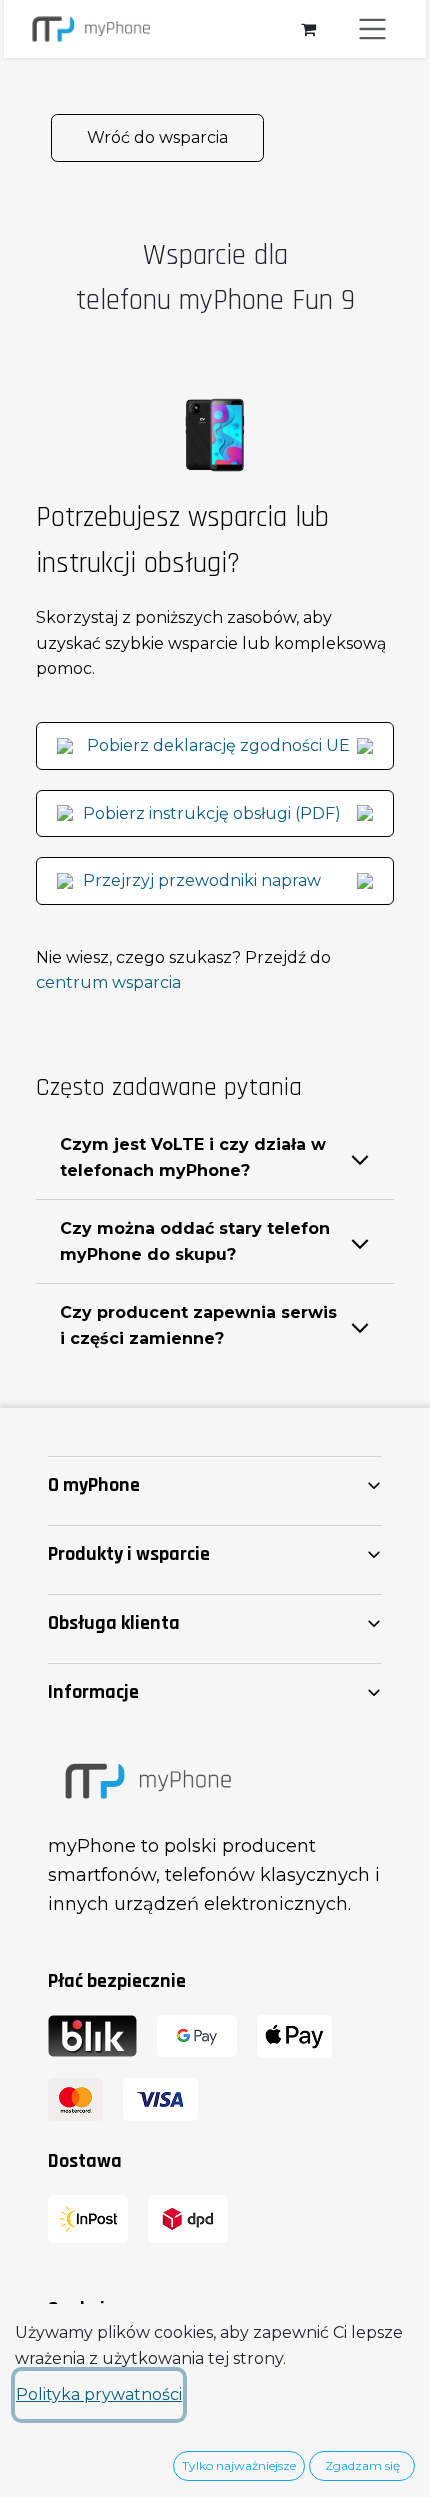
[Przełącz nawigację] (373, 29)
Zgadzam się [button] (362, 2465)
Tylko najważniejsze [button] (239, 2465)
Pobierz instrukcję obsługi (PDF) (212, 813)
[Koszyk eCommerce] (308, 29)
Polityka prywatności (99, 2394)
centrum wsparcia (108, 982)
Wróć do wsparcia (157, 137)
